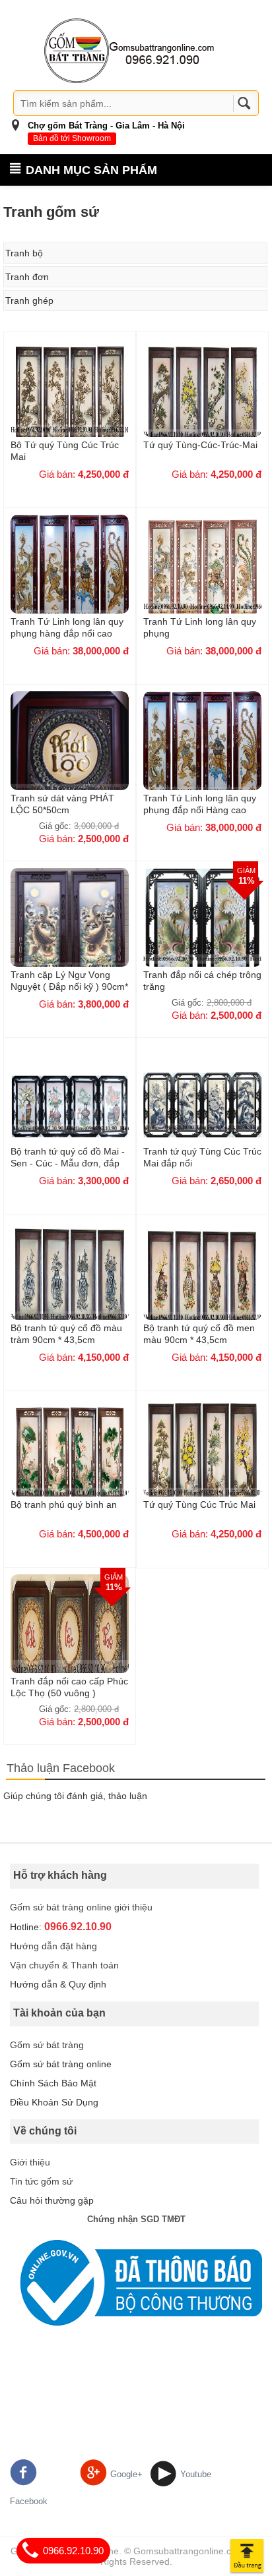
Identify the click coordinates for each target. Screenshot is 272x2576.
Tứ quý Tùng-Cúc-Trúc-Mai (200, 445)
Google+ (126, 2474)
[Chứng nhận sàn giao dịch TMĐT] (136, 2283)
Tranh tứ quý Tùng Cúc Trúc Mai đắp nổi (202, 1157)
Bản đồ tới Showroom (72, 138)
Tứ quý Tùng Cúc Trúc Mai (199, 1504)
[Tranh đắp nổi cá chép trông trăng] (202, 930)
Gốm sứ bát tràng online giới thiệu (81, 1907)
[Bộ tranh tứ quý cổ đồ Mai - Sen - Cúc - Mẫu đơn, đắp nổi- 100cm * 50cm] (70, 1106)
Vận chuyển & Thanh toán (64, 1965)
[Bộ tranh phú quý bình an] (70, 1460)
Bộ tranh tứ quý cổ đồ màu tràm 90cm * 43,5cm (66, 1334)
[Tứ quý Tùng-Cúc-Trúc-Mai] (202, 400)
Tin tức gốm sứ (41, 2181)
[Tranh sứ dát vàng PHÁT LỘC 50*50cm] (70, 753)
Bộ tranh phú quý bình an (64, 1504)
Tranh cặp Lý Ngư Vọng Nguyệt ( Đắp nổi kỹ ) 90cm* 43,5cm (69, 981)
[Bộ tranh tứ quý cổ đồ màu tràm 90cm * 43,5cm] (70, 1283)
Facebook (29, 2501)
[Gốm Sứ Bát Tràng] (129, 50)
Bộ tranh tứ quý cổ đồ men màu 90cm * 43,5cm (199, 1334)
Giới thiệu (30, 2162)
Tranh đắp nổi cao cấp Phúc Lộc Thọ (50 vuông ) (69, 1687)
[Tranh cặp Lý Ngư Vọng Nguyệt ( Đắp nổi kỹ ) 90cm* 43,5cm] (70, 930)
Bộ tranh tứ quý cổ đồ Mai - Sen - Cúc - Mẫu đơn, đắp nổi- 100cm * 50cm (68, 1157)
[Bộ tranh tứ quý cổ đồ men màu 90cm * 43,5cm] (202, 1283)
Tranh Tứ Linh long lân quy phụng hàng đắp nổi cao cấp (67, 627)
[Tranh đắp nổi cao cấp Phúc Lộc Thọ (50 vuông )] (70, 1636)
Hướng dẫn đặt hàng (53, 1946)
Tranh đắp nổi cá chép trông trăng (202, 981)
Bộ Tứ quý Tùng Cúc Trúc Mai (65, 451)
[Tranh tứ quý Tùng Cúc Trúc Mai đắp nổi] (202, 1106)
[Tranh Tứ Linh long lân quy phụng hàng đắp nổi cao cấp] (70, 577)
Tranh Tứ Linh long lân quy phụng (200, 627)
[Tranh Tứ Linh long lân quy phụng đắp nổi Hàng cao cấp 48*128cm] (202, 753)
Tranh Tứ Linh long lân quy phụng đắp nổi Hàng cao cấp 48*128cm (200, 804)
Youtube (196, 2474)
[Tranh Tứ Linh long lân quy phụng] (202, 577)
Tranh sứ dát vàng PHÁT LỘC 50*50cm (62, 804)
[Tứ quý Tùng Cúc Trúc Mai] (202, 1460)
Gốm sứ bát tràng (47, 2045)
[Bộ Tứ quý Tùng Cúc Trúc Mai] (70, 400)
